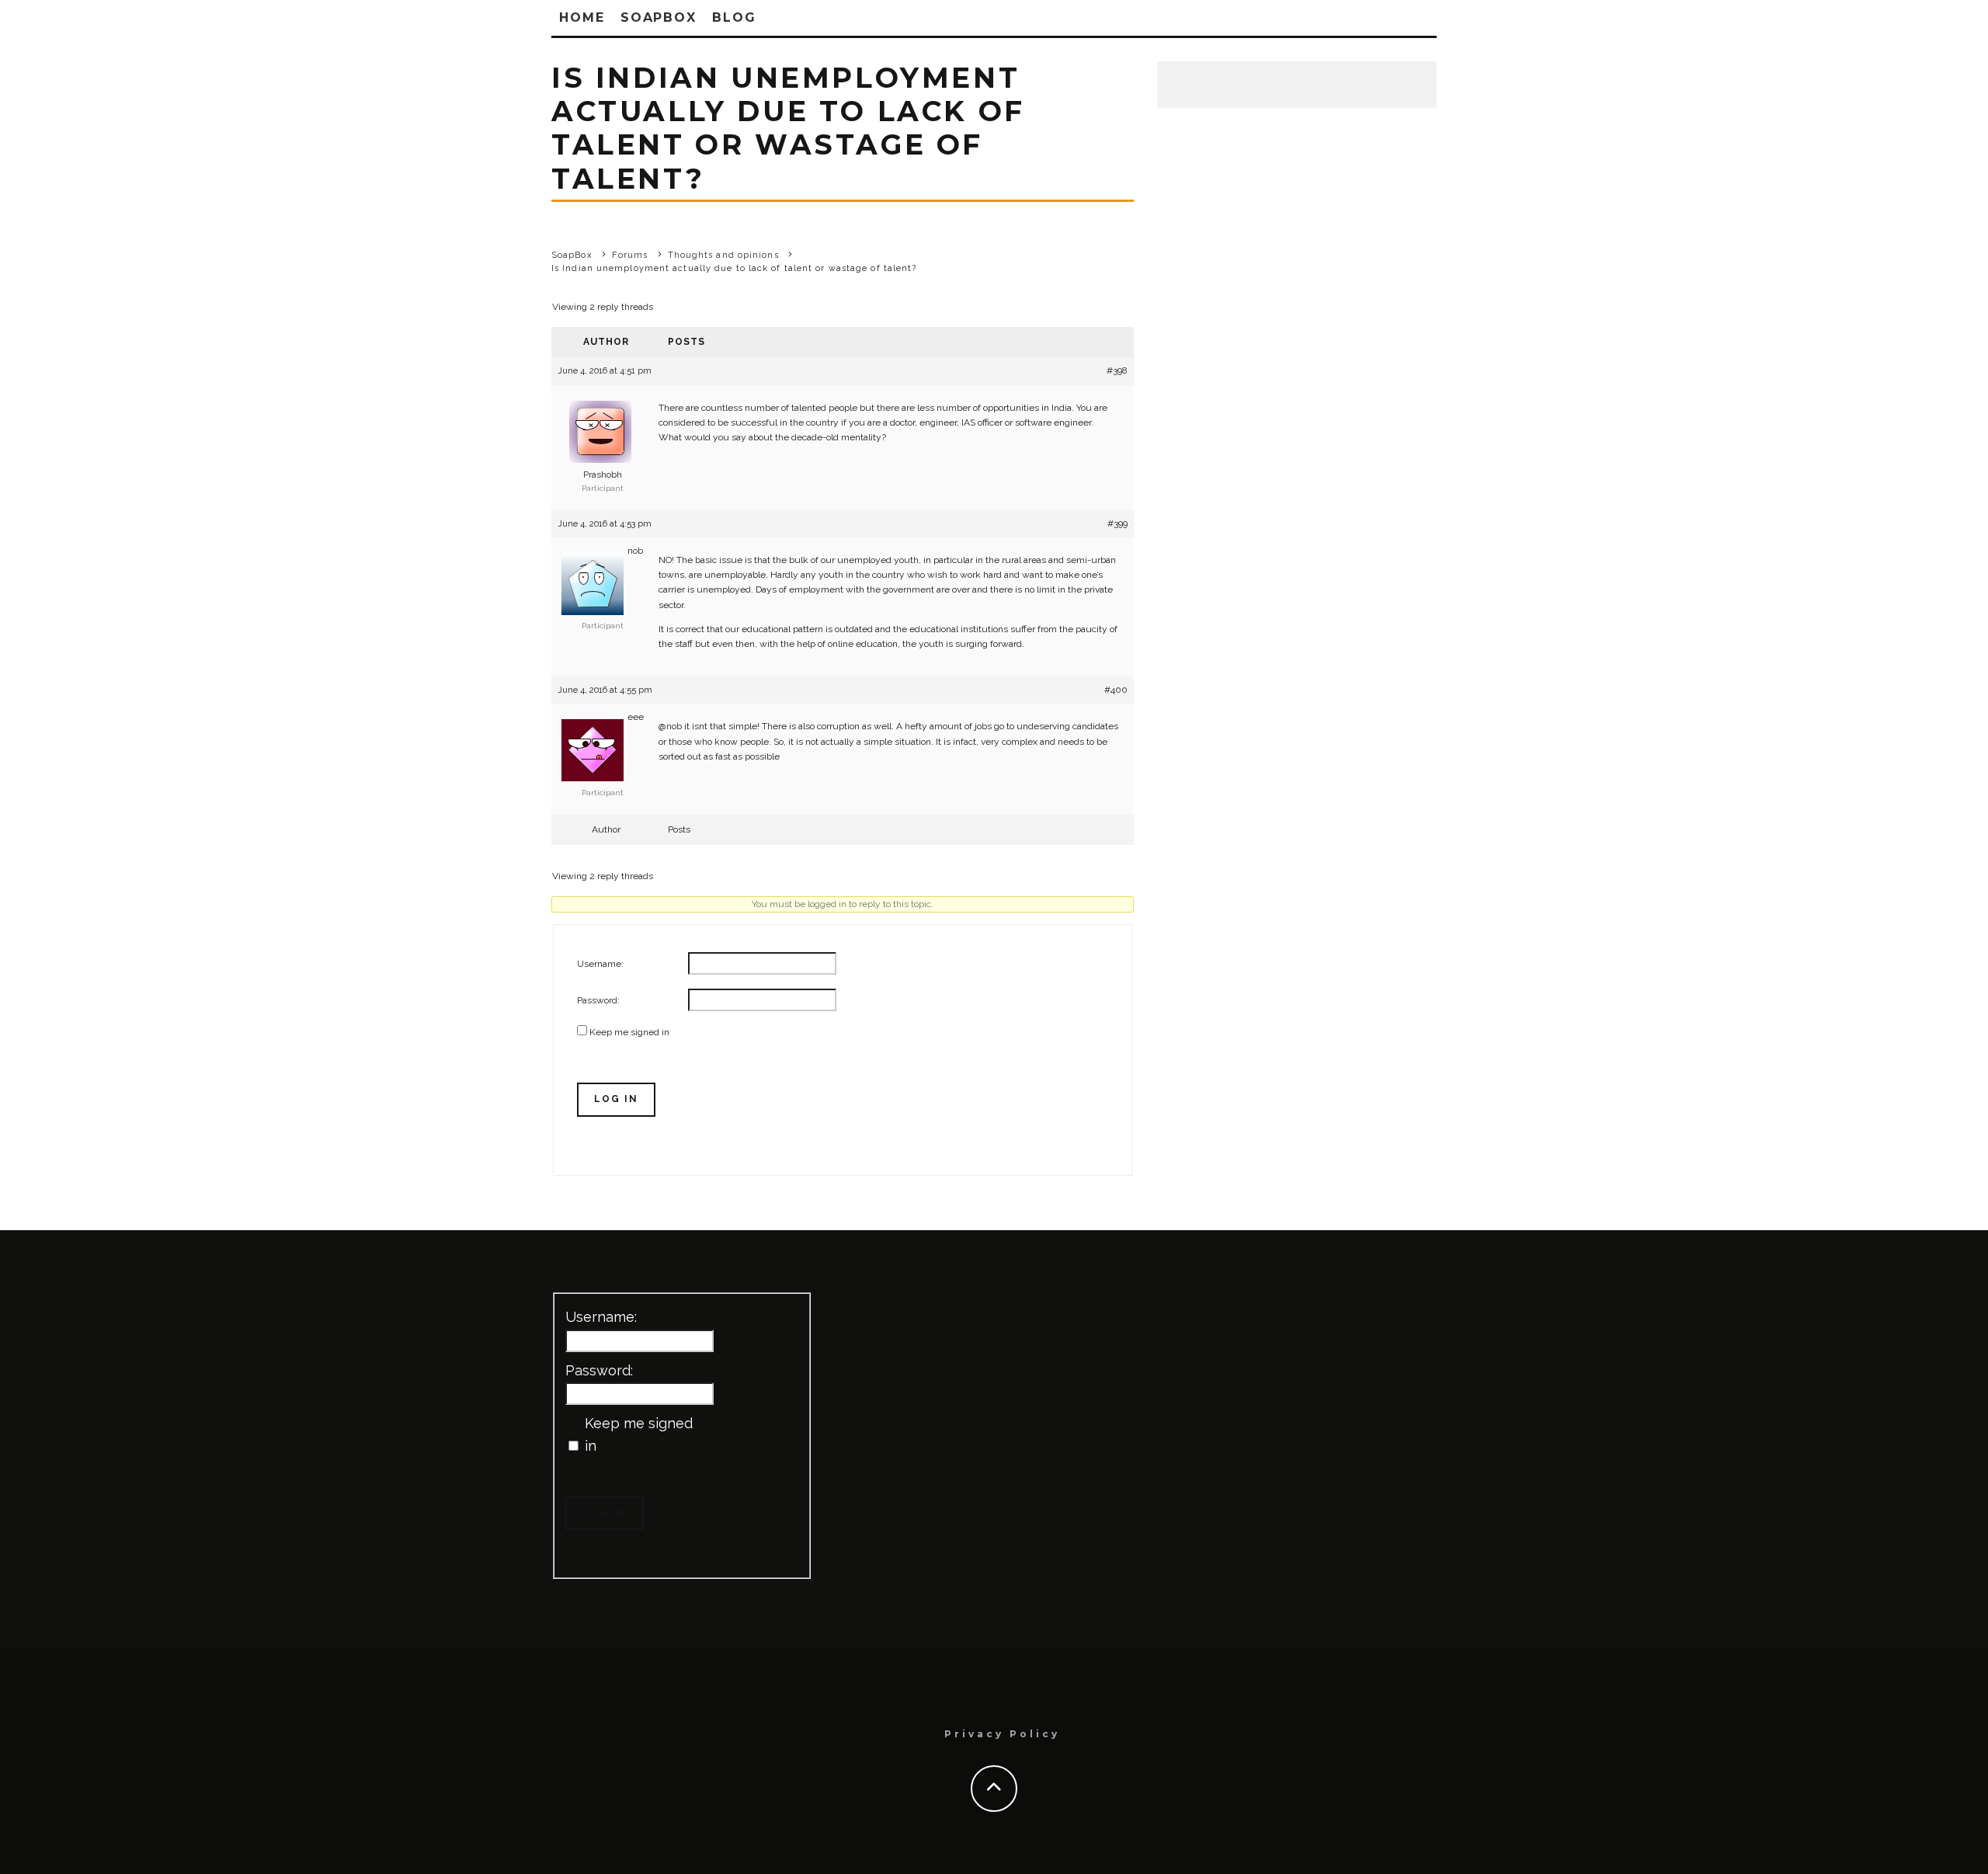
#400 (1116, 690)
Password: (598, 1000)
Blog (734, 17)
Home (582, 17)
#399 (1117, 523)
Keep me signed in (629, 1032)
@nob (670, 726)
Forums (630, 255)
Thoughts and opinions (723, 255)
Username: (600, 964)
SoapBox (659, 17)
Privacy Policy (1002, 1734)
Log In (616, 1099)
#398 (1117, 370)
